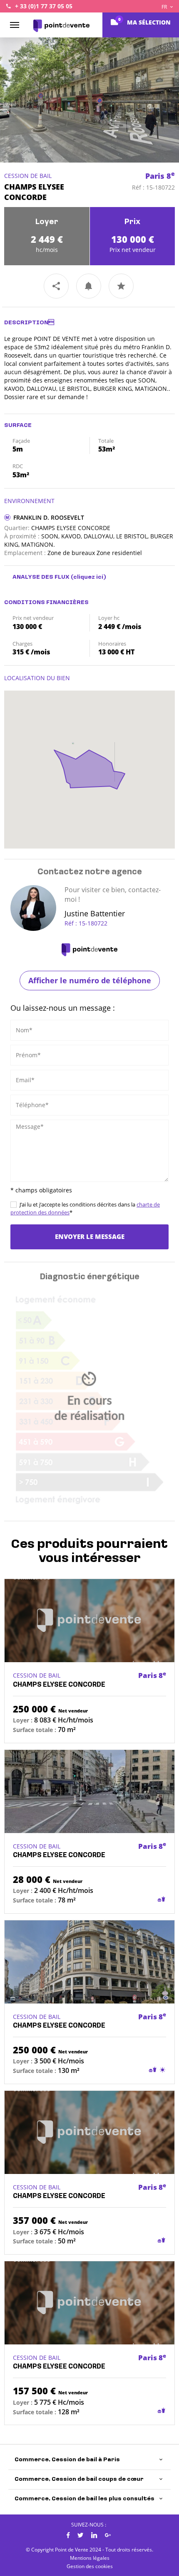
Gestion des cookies (90, 2566)
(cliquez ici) (88, 577)
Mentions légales (90, 2558)
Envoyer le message (90, 1236)
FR (165, 7)
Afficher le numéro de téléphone (90, 980)
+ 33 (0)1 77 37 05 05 (44, 6)
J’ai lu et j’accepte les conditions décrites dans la (85, 1208)
